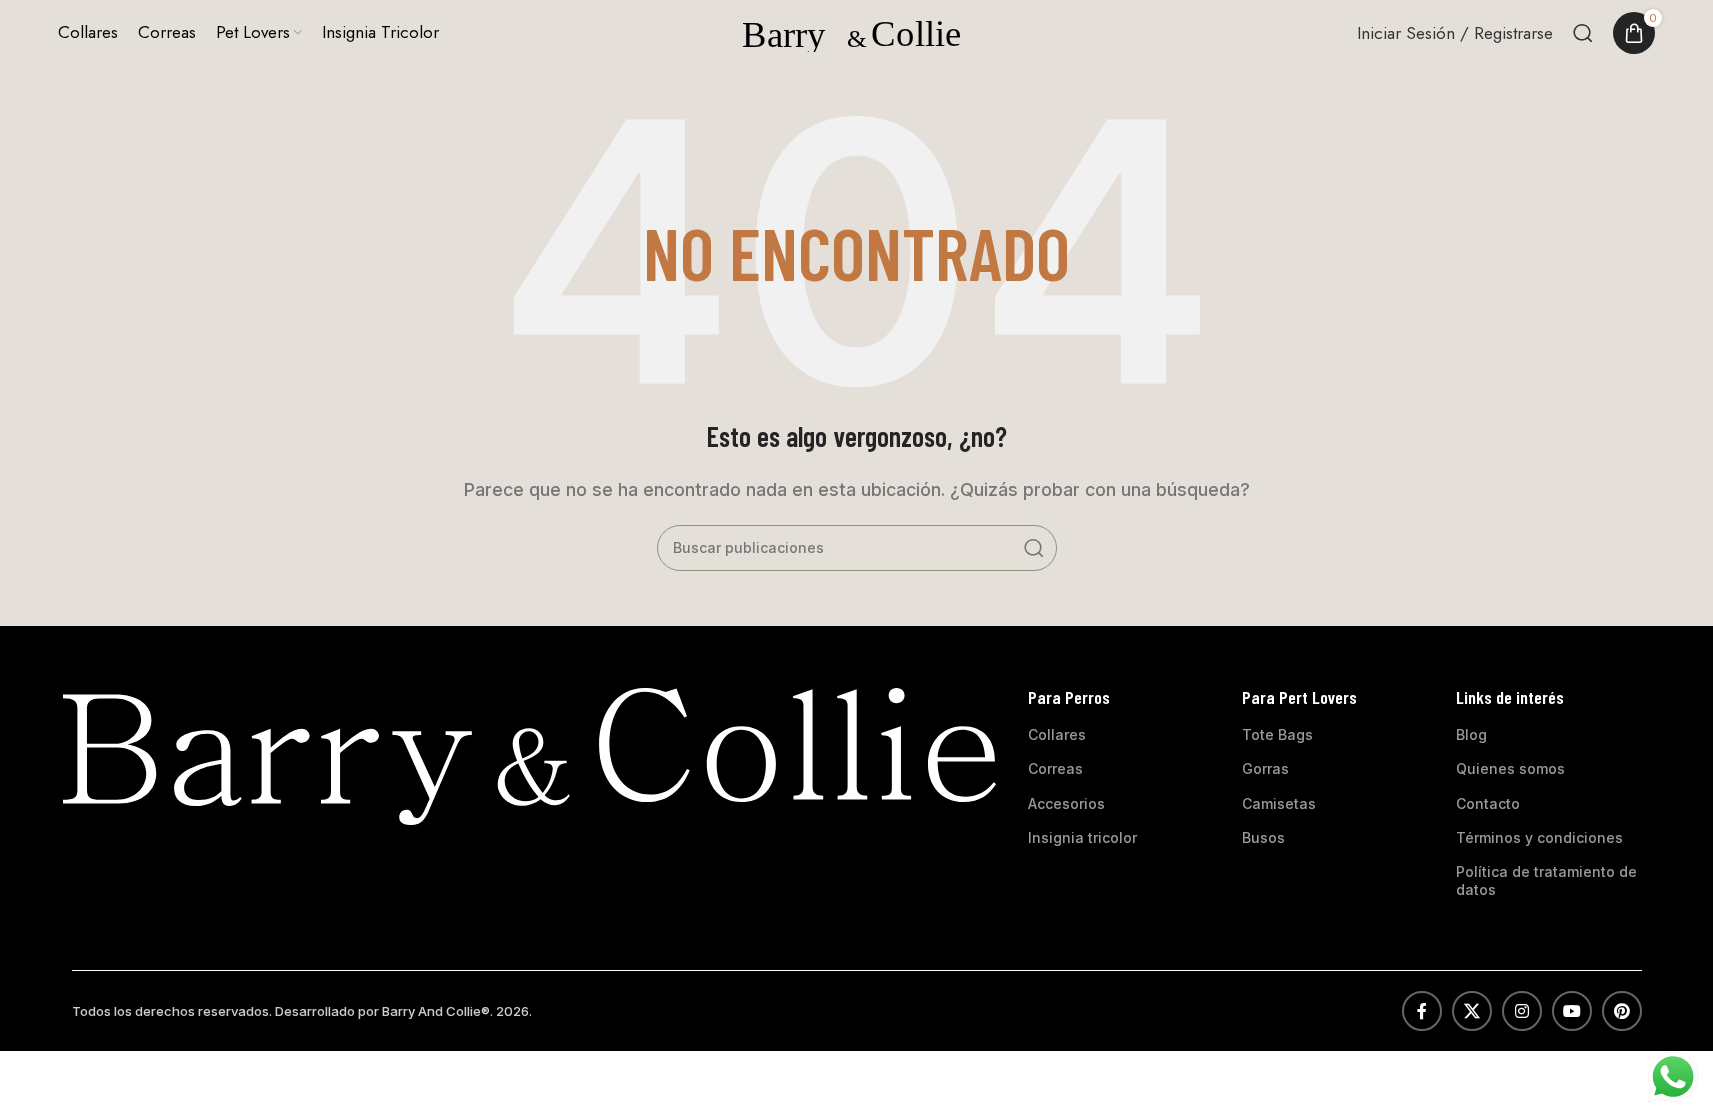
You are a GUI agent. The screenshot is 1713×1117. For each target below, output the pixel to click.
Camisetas (1279, 803)
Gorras (1265, 768)
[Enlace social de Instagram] (1522, 1011)
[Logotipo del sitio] (857, 31)
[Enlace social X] (1472, 1011)
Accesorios (1066, 803)
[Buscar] (1583, 33)
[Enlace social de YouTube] (1572, 1011)
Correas (1055, 768)
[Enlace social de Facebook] (1422, 1011)
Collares (1057, 734)
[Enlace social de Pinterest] (1622, 1011)
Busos (1263, 837)
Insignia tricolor (1082, 837)
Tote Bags (1277, 734)
